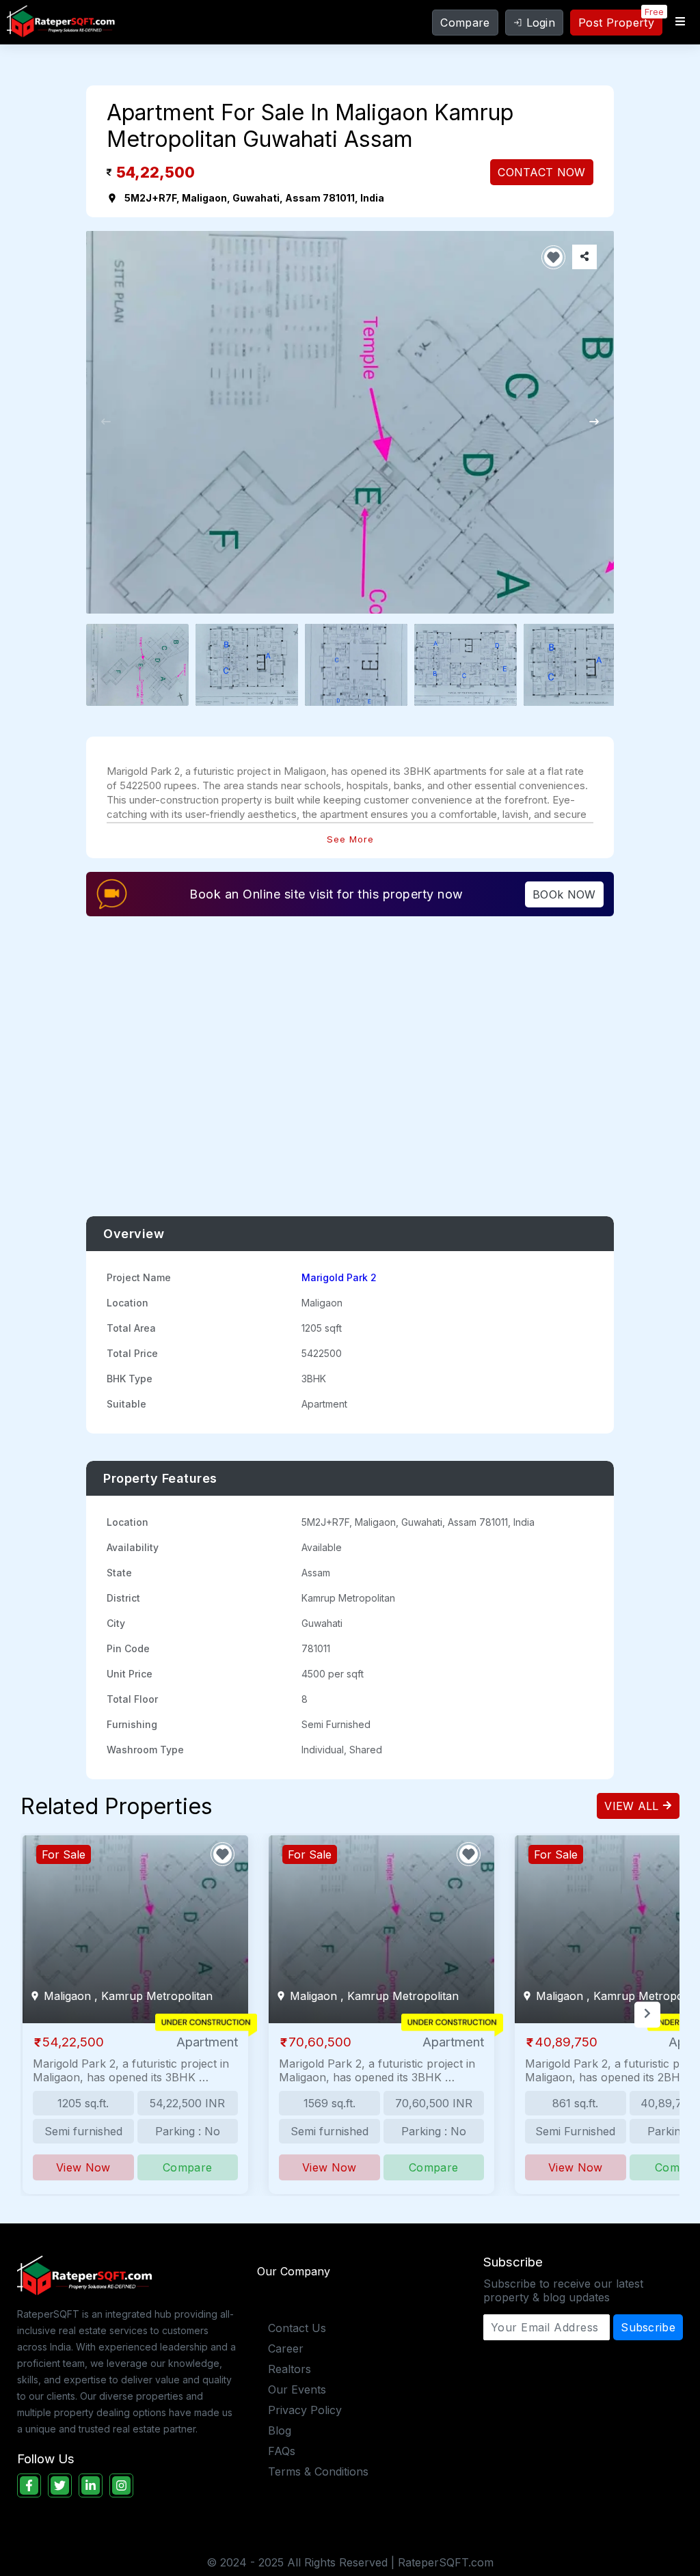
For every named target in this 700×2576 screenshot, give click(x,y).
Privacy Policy (305, 2410)
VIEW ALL (633, 1806)
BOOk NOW (564, 894)
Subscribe (648, 2327)
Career (286, 2348)
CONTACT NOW (541, 172)
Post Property (616, 23)
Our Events (297, 2389)
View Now (83, 2167)
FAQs (282, 2451)
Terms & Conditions (318, 2471)
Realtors (290, 2369)
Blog (280, 2430)
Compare (465, 23)
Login (541, 23)
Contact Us (297, 2328)
